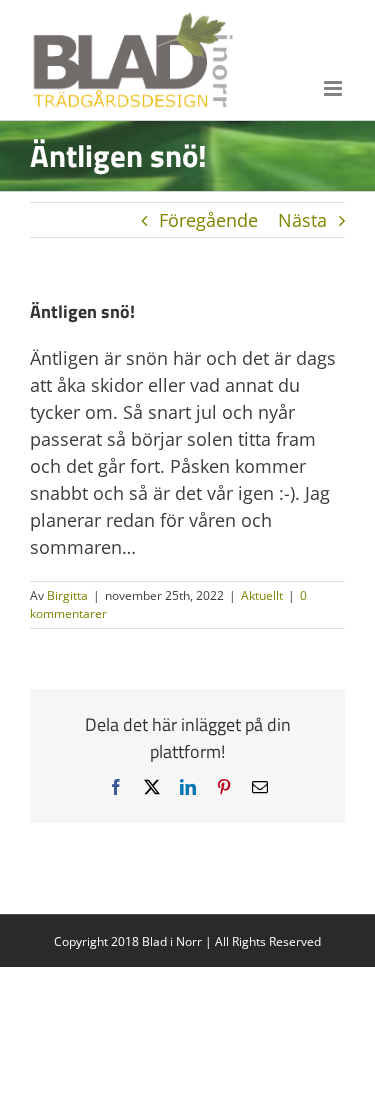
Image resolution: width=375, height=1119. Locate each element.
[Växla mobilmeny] (334, 88)
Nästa (302, 220)
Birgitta (67, 595)
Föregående (208, 220)
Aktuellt (262, 595)
